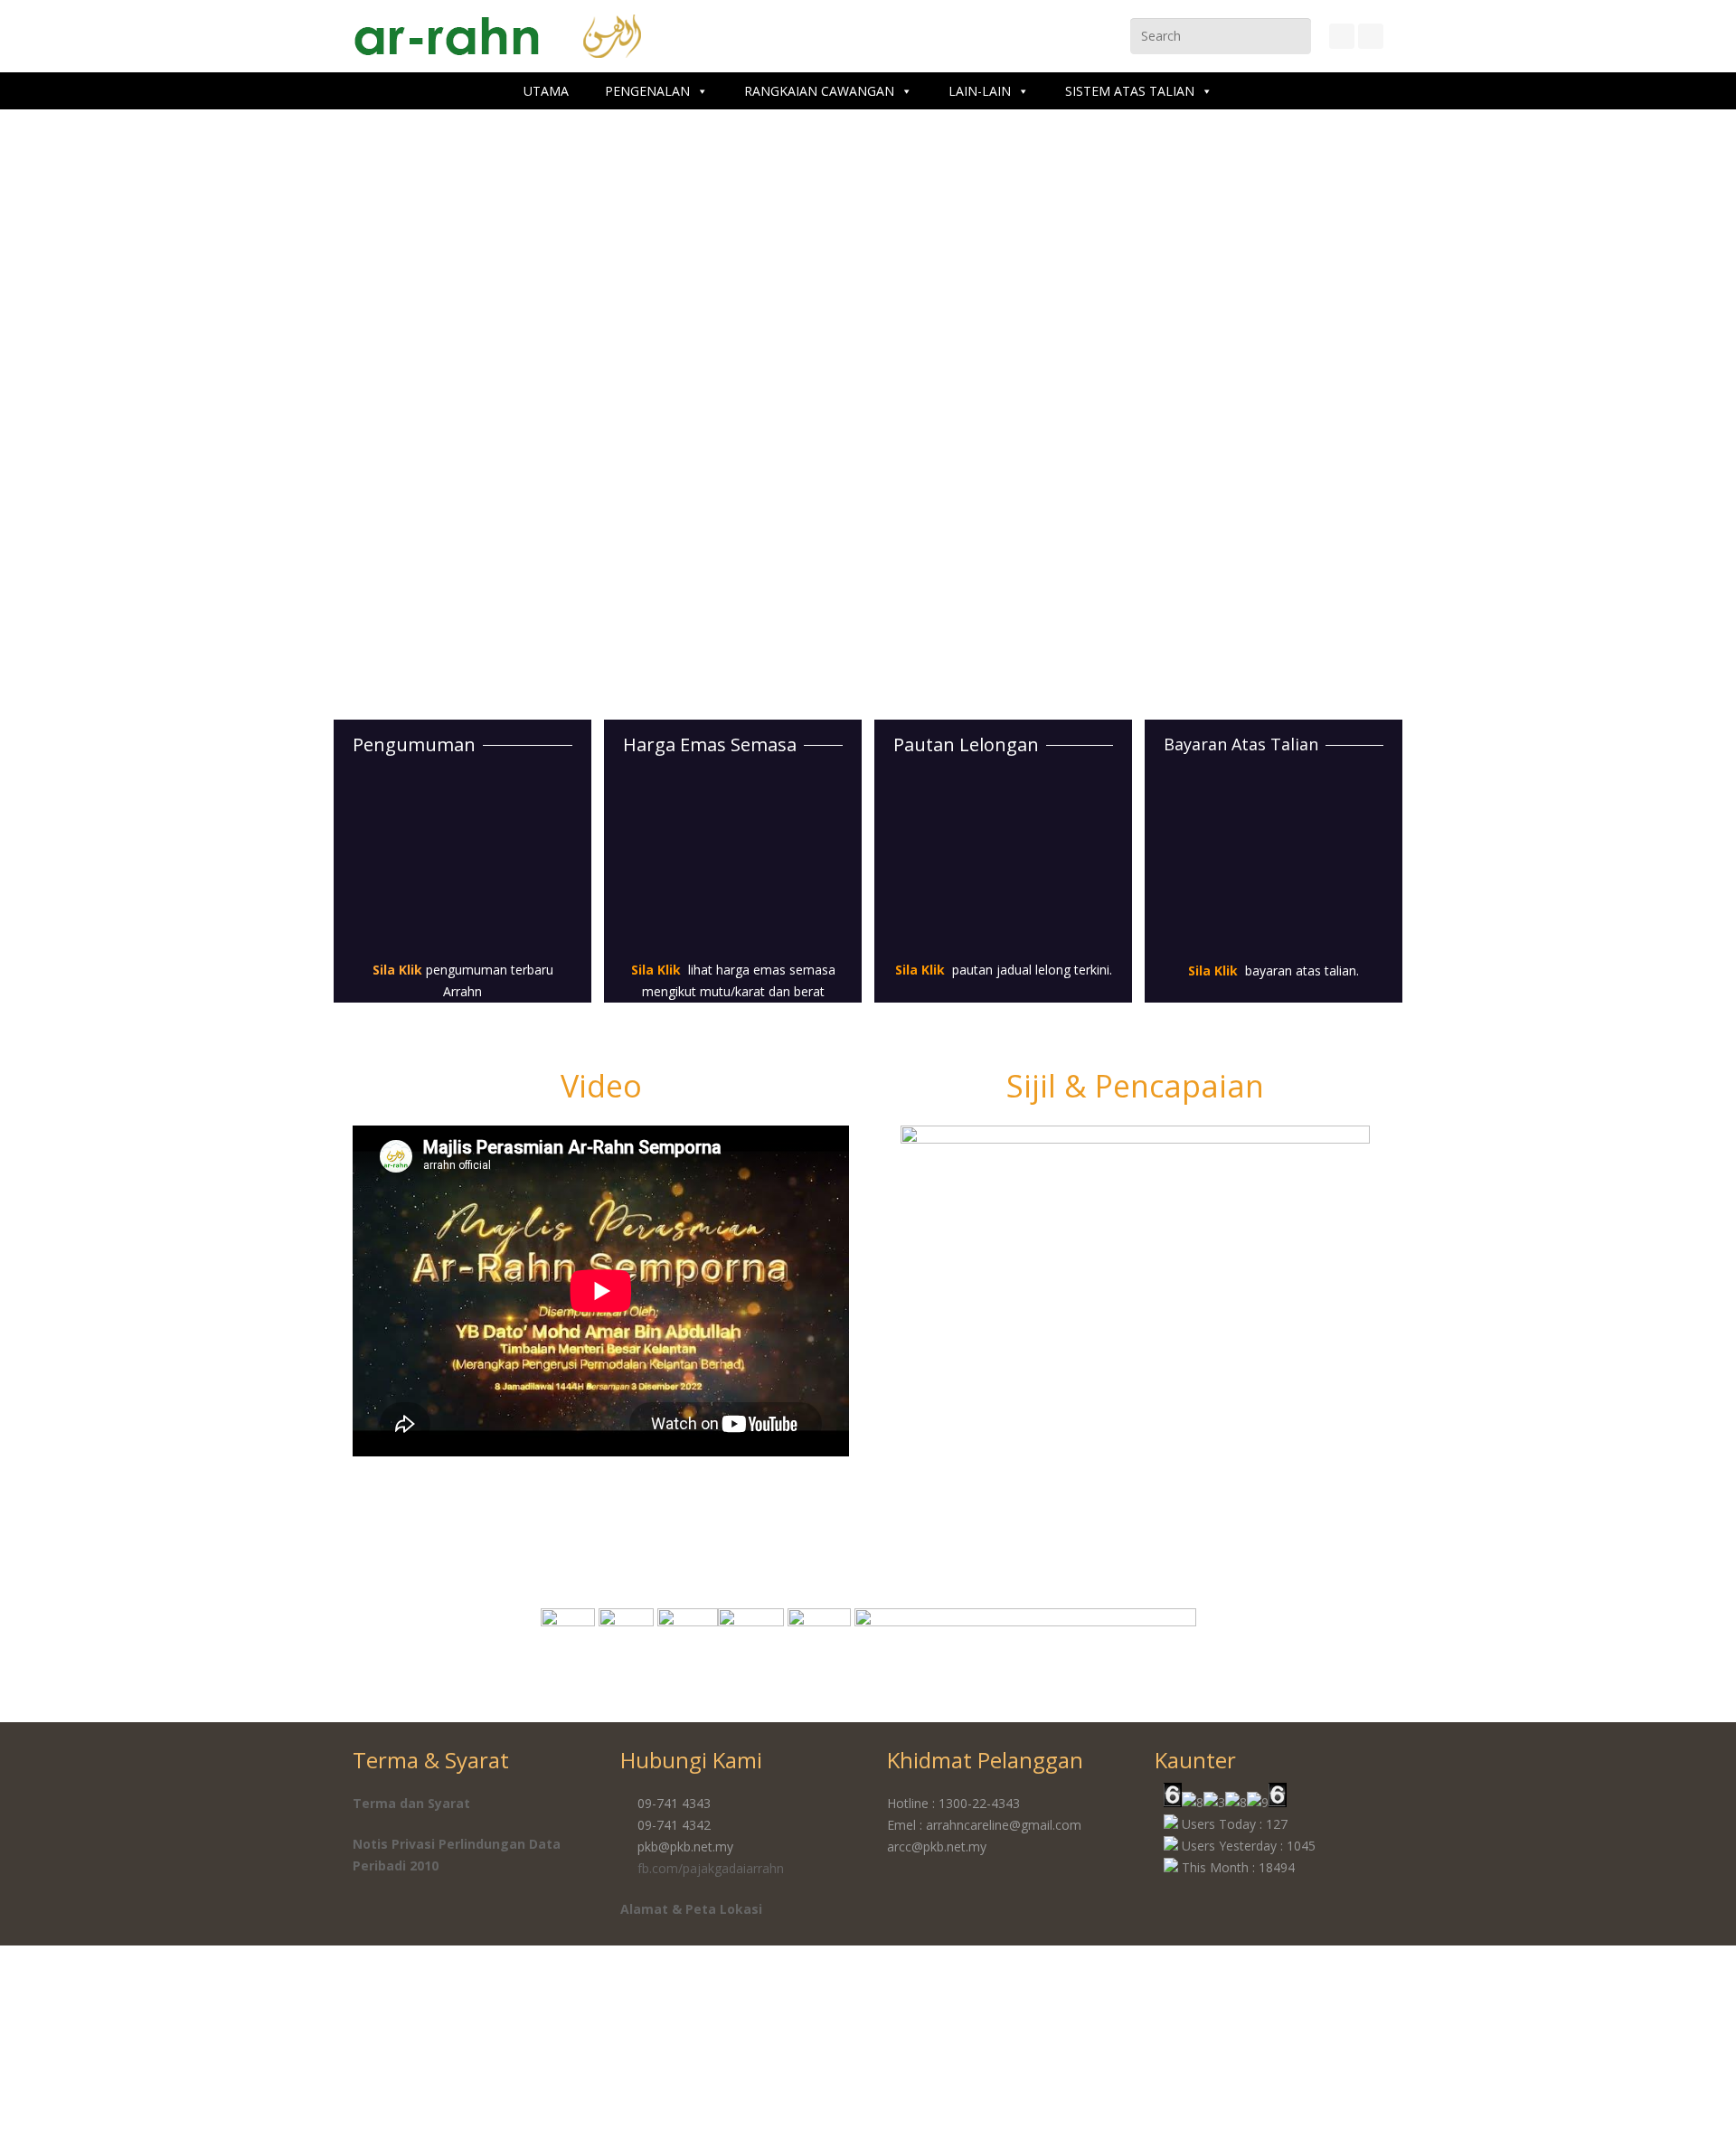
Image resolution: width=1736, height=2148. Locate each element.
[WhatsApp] (1371, 36)
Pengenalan (647, 91)
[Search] (1296, 36)
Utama (546, 91)
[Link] (462, 865)
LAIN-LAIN (980, 91)
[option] (1132, 1291)
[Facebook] (1342, 36)
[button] (887, 1295)
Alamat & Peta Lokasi (691, 1909)
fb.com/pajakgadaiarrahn (711, 1868)
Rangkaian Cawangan (819, 91)
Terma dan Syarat (411, 1803)
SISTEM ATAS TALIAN (1130, 91)
